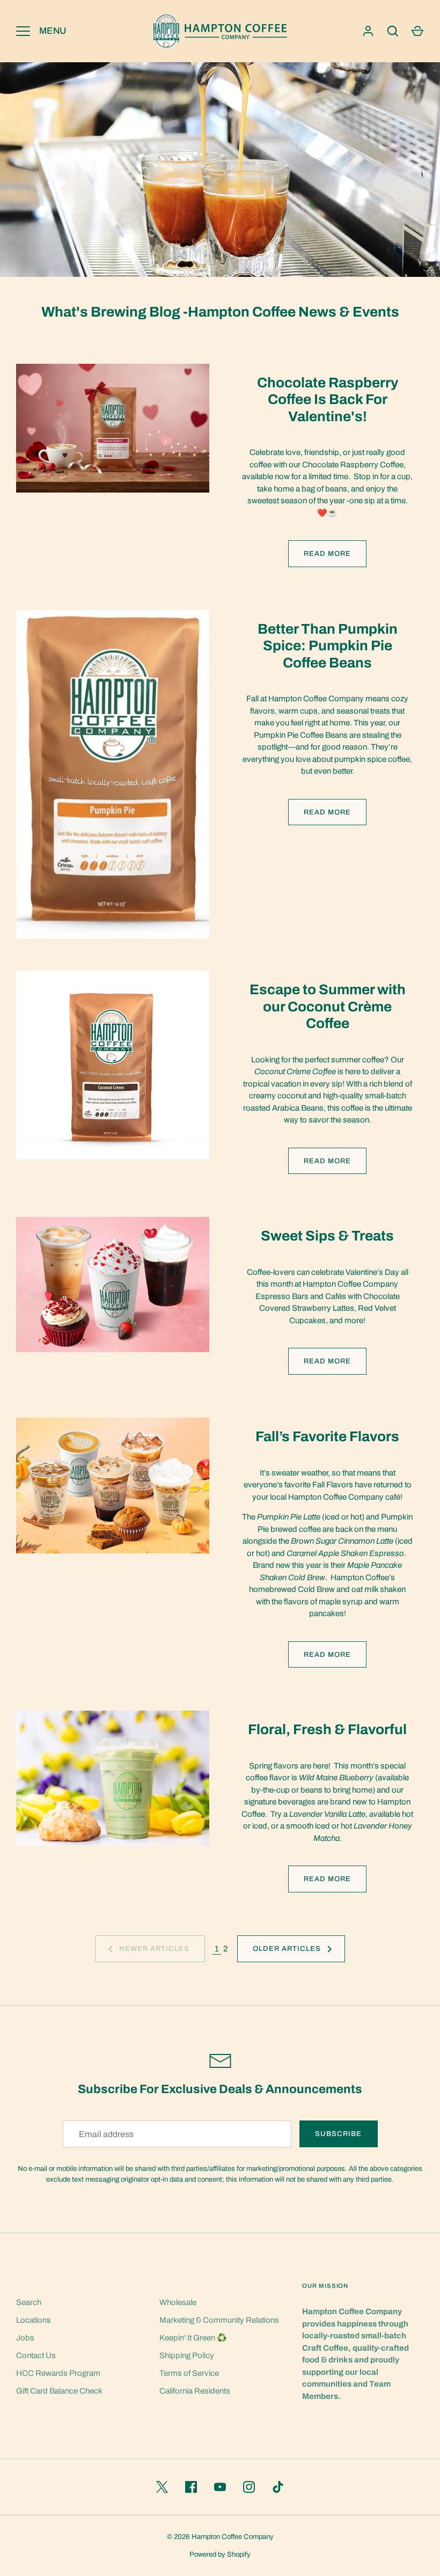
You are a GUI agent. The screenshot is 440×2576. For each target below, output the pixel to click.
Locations (34, 2320)
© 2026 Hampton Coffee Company (220, 2537)
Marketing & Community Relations (219, 2320)
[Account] (368, 31)
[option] (220, 170)
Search (29, 2302)
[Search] (393, 31)
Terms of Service (189, 2373)
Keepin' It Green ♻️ (193, 2338)
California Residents (195, 2391)
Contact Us (36, 2355)
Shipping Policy (187, 2355)
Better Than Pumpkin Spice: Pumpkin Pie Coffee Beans (328, 646)
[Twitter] (162, 2487)
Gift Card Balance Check (59, 2391)
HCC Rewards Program (58, 2373)
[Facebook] (191, 2487)
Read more (327, 553)
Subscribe (338, 2134)
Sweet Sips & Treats (327, 1236)
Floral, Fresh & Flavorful (327, 1730)
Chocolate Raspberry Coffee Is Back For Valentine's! (328, 400)
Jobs (25, 2338)
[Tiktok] (278, 2487)
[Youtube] (220, 2487)
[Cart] (417, 31)
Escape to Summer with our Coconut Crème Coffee (328, 1007)
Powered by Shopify (220, 2554)
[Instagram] (249, 2487)
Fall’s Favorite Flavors (327, 1437)
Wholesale (178, 2302)
